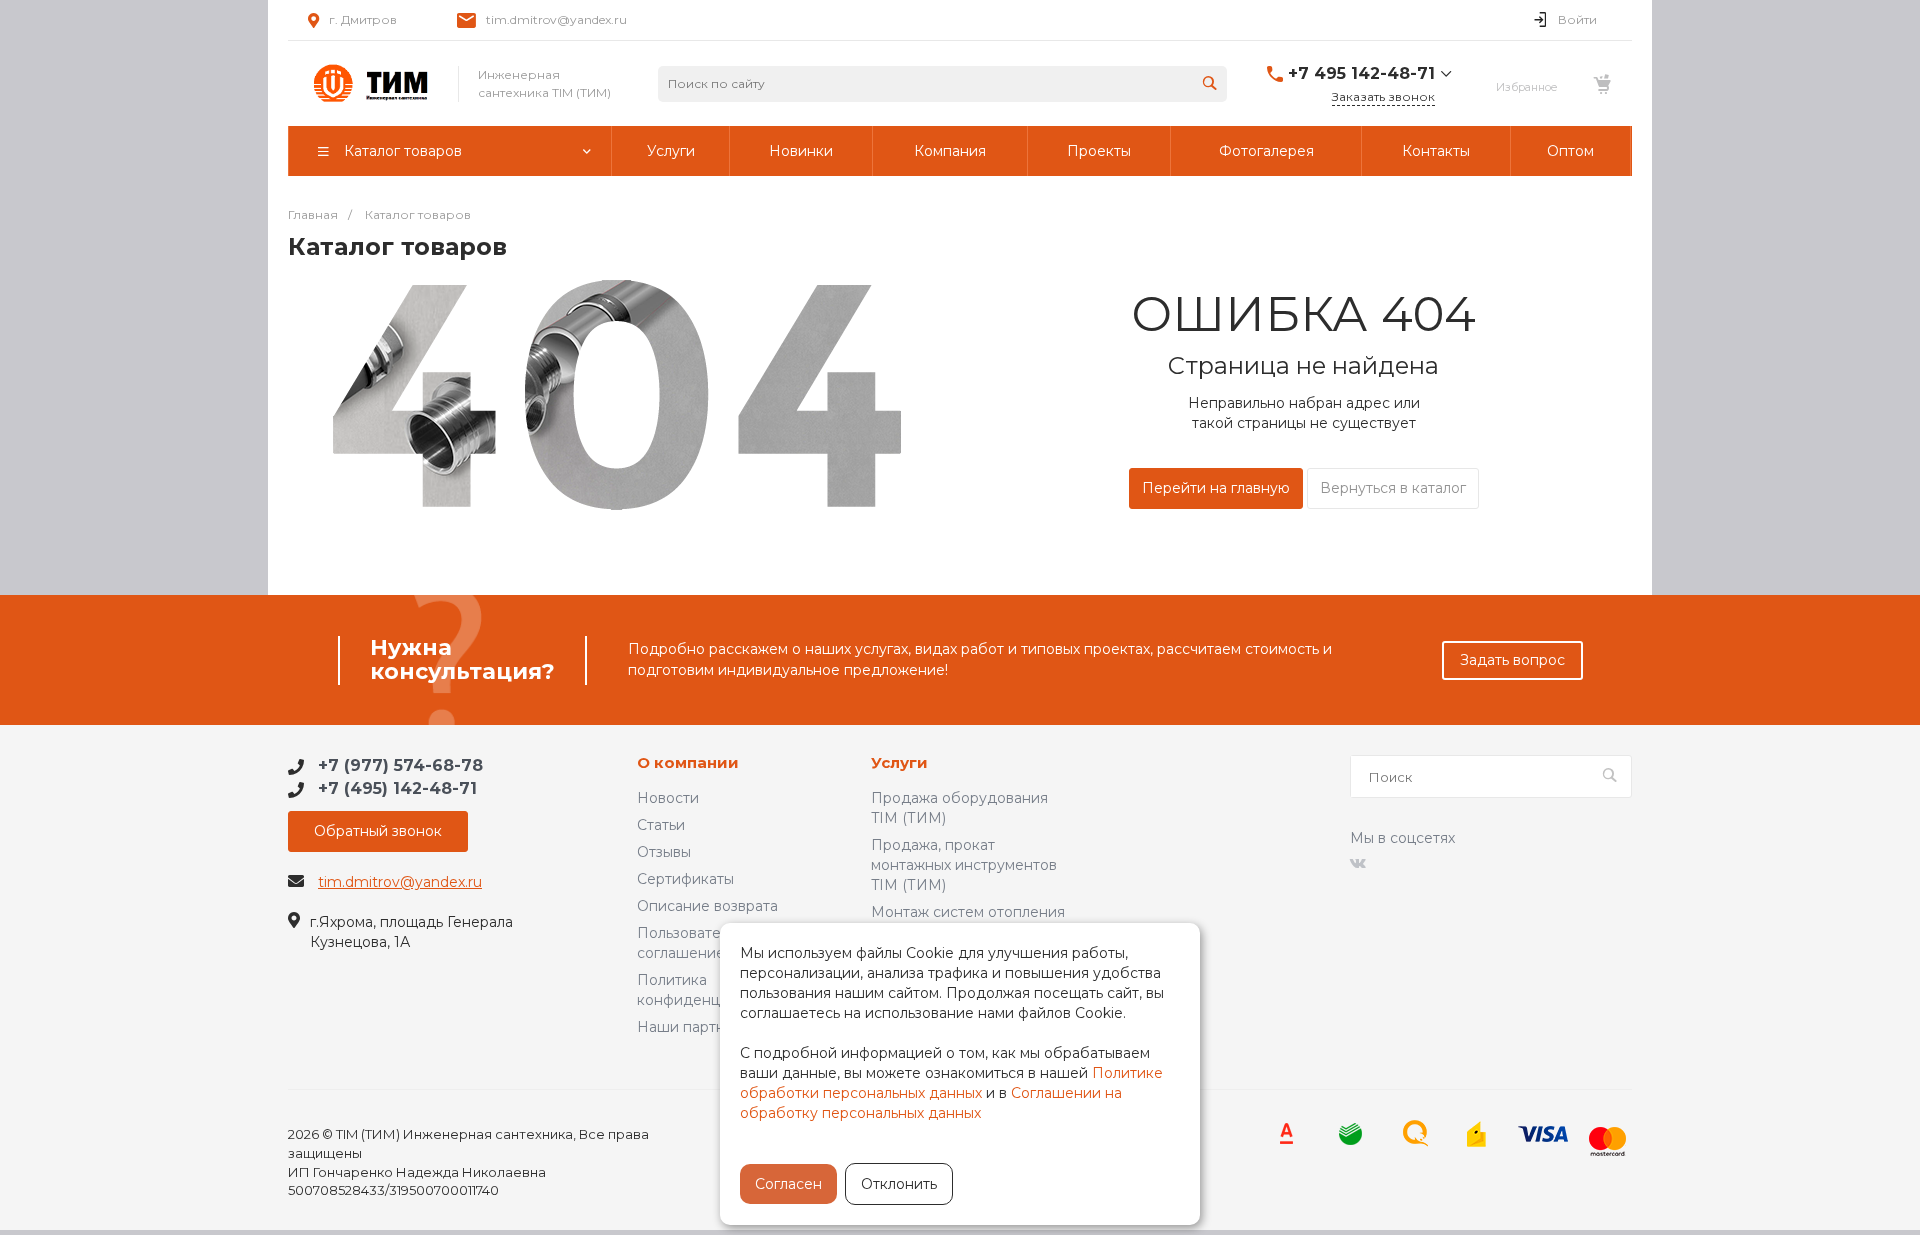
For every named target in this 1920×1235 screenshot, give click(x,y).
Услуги (899, 763)
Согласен (788, 1184)
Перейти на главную (1216, 488)
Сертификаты (685, 879)
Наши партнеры (695, 1027)
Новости (668, 798)
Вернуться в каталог (1393, 488)
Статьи (661, 825)
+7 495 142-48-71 (1361, 73)
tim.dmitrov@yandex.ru (556, 19)
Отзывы (664, 852)
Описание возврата (707, 906)
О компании (688, 763)
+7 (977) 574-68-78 (400, 765)
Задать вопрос (1512, 660)
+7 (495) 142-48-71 (397, 788)
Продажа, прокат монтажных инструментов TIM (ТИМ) (964, 865)
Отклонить (899, 1184)
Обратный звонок (378, 831)
